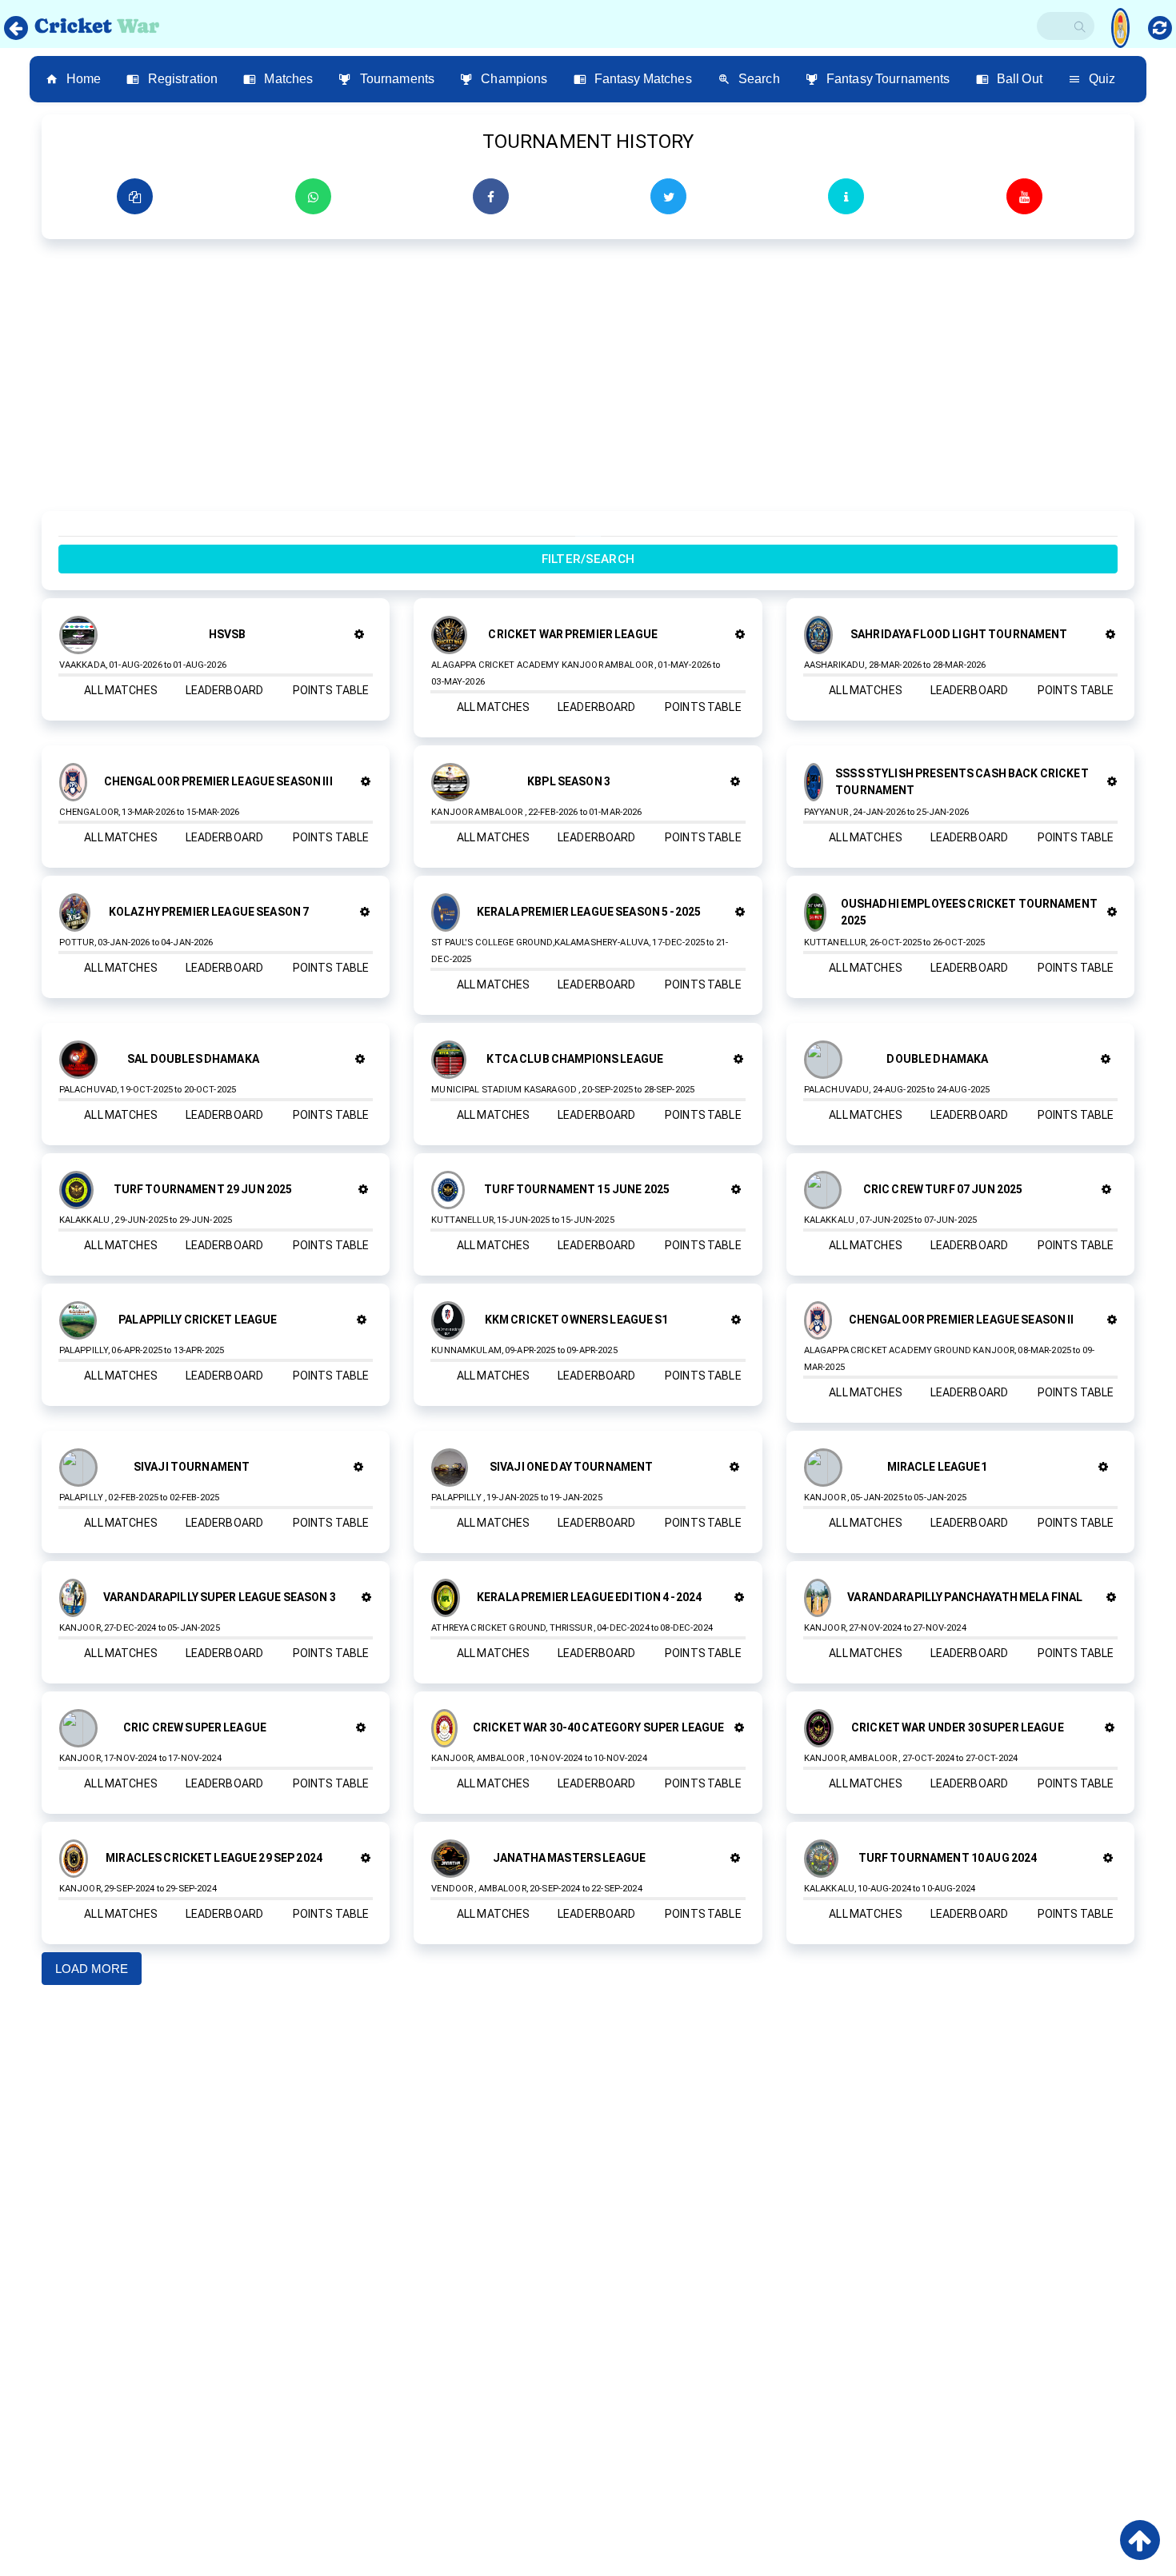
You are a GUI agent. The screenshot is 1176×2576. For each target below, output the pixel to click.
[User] (1120, 22)
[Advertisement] (522, 383)
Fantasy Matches (643, 79)
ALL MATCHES (121, 690)
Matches (288, 79)
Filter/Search (588, 559)
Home (84, 79)
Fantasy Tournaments (888, 79)
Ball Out (1020, 79)
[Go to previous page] (16, 28)
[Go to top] (1140, 2540)
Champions (514, 79)
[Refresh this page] (1160, 28)
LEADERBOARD (225, 690)
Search (759, 79)
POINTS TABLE (331, 690)
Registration (183, 79)
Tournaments (398, 79)
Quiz (1102, 79)
